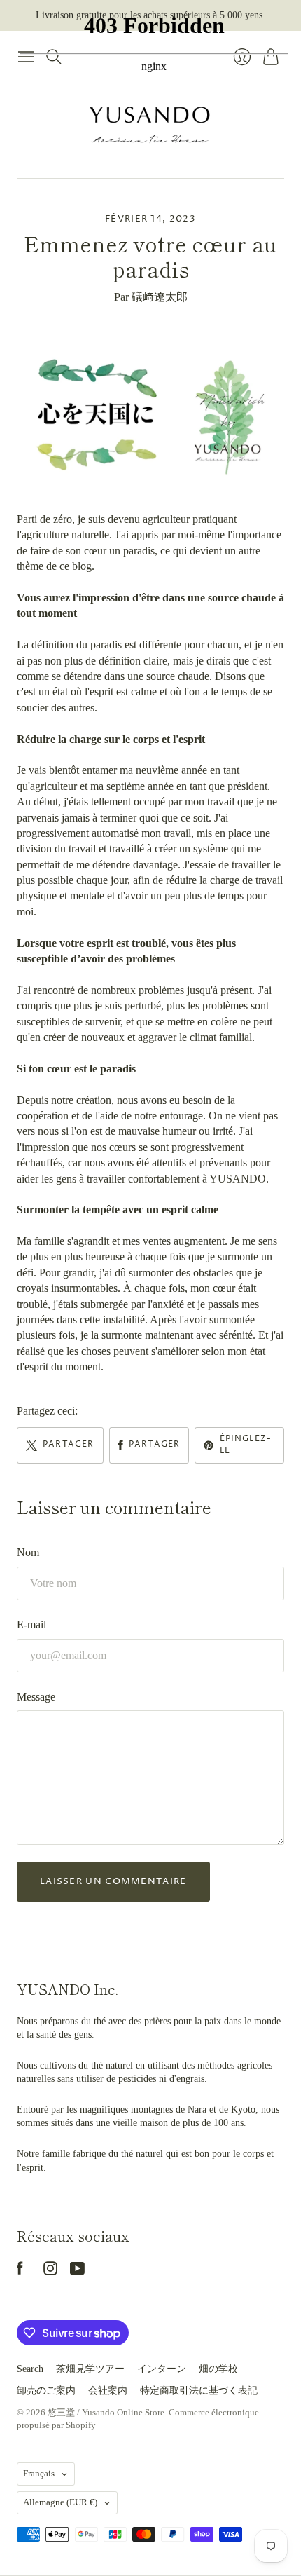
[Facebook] (20, 2271)
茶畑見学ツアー (90, 2369)
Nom (28, 1552)
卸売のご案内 (46, 2391)
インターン (162, 2369)
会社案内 (108, 2391)
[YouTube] (77, 2271)
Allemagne (60, 2502)
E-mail (31, 1624)
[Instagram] (50, 2271)
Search (30, 2369)
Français (39, 2473)
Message (36, 1697)
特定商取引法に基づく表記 (199, 2391)
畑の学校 (218, 2369)
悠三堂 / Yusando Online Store (106, 2412)
